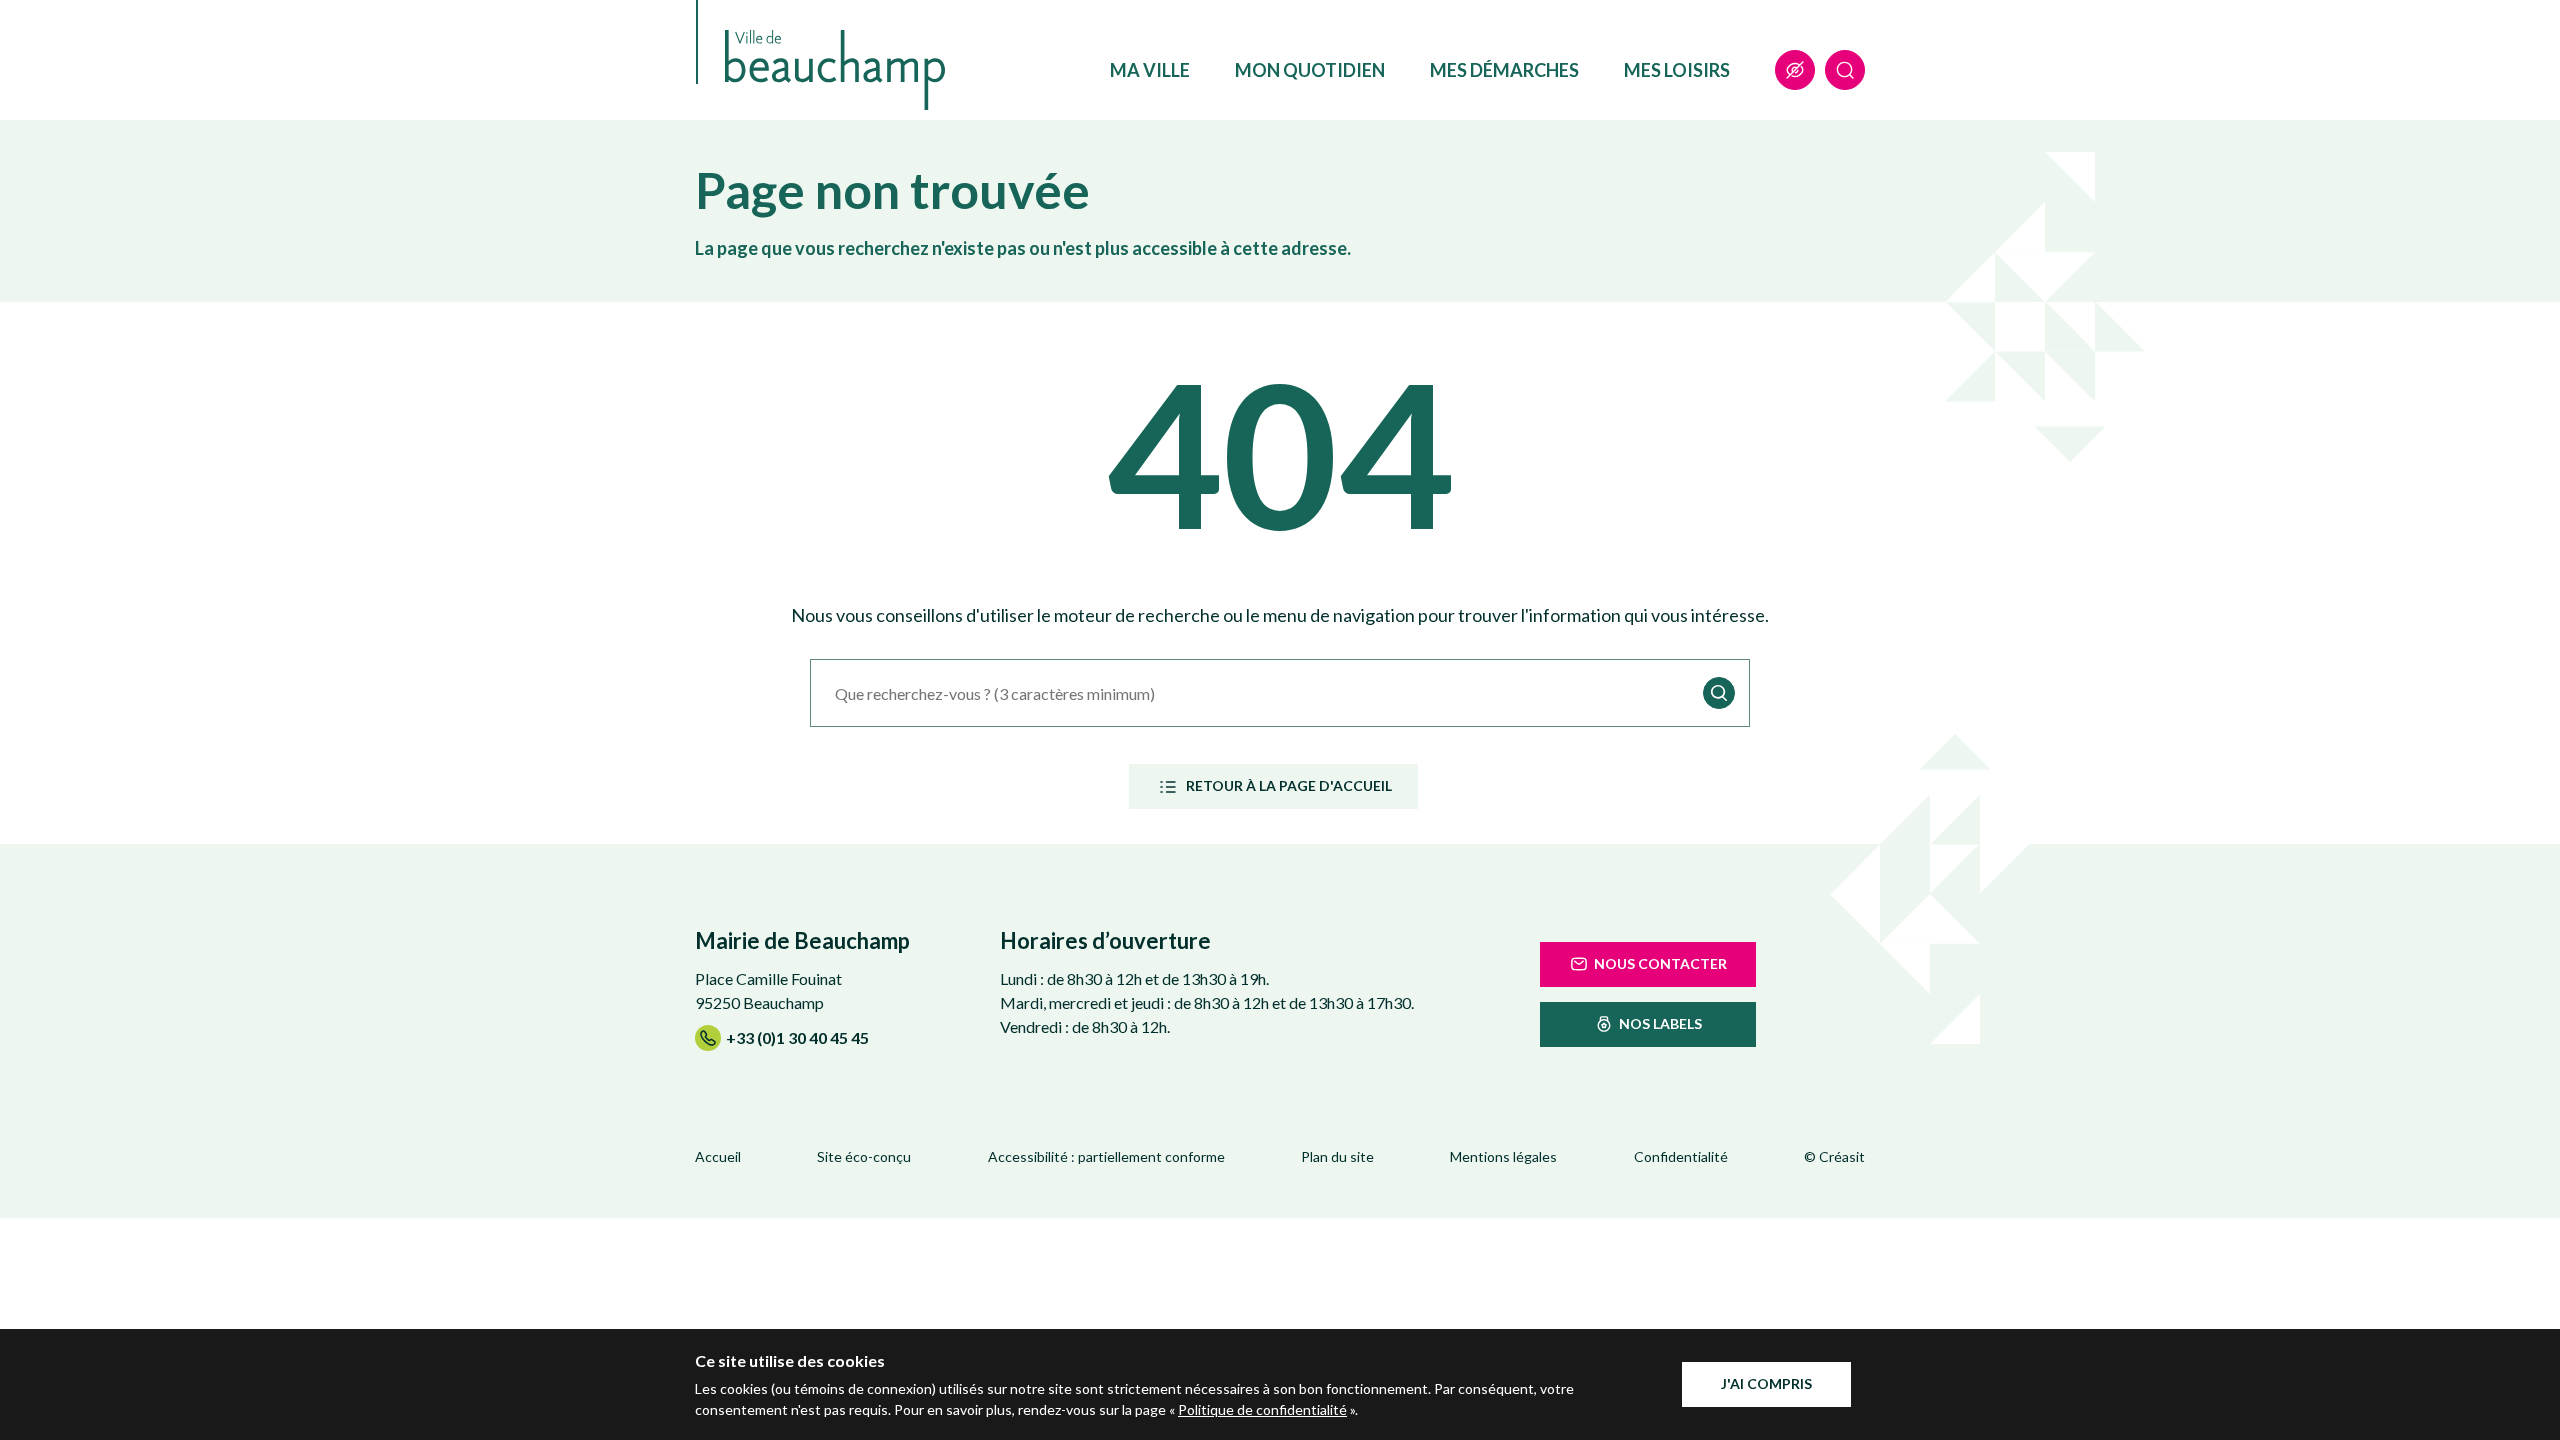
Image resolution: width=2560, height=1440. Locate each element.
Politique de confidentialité (1262, 1409)
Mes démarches (1504, 70)
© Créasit (1834, 1156)
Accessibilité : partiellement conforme (1106, 1156)
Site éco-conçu (864, 1156)
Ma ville (1150, 70)
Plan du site (1337, 1156)
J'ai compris (1766, 1383)
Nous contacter (1660, 963)
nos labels (1660, 1023)
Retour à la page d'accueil (1289, 785)
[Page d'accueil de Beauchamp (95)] (835, 70)
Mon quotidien (1310, 70)
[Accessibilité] (1795, 70)
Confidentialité (1681, 1156)
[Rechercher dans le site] (1845, 70)
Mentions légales (1503, 1156)
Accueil (718, 1156)
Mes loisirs (1677, 70)
